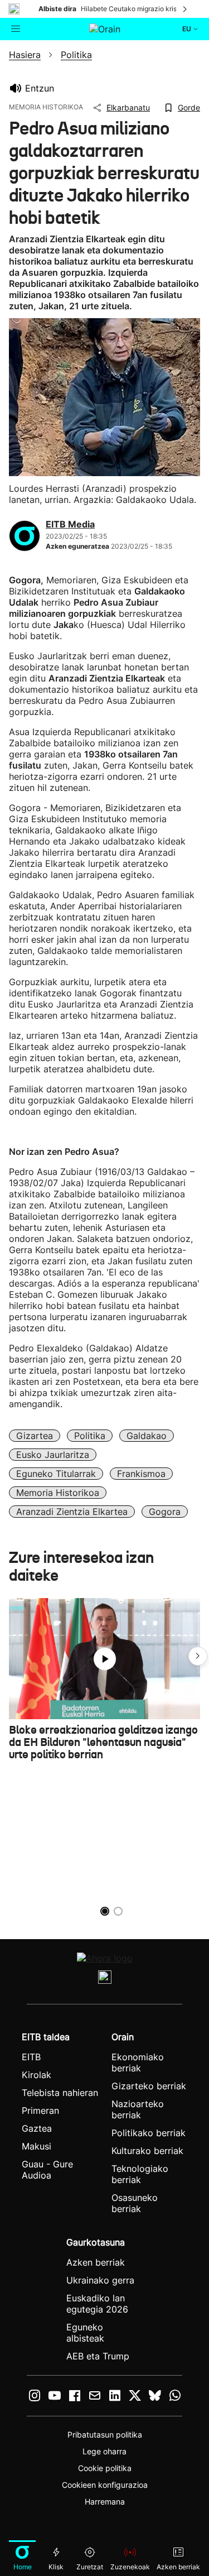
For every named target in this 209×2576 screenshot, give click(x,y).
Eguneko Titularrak (56, 1474)
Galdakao (147, 1436)
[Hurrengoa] (186, 9)
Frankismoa (141, 1474)
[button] (198, 1656)
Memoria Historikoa (58, 1493)
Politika (90, 1436)
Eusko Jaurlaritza (53, 1455)
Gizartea (35, 1436)
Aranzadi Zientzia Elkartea (72, 1512)
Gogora (165, 1512)
